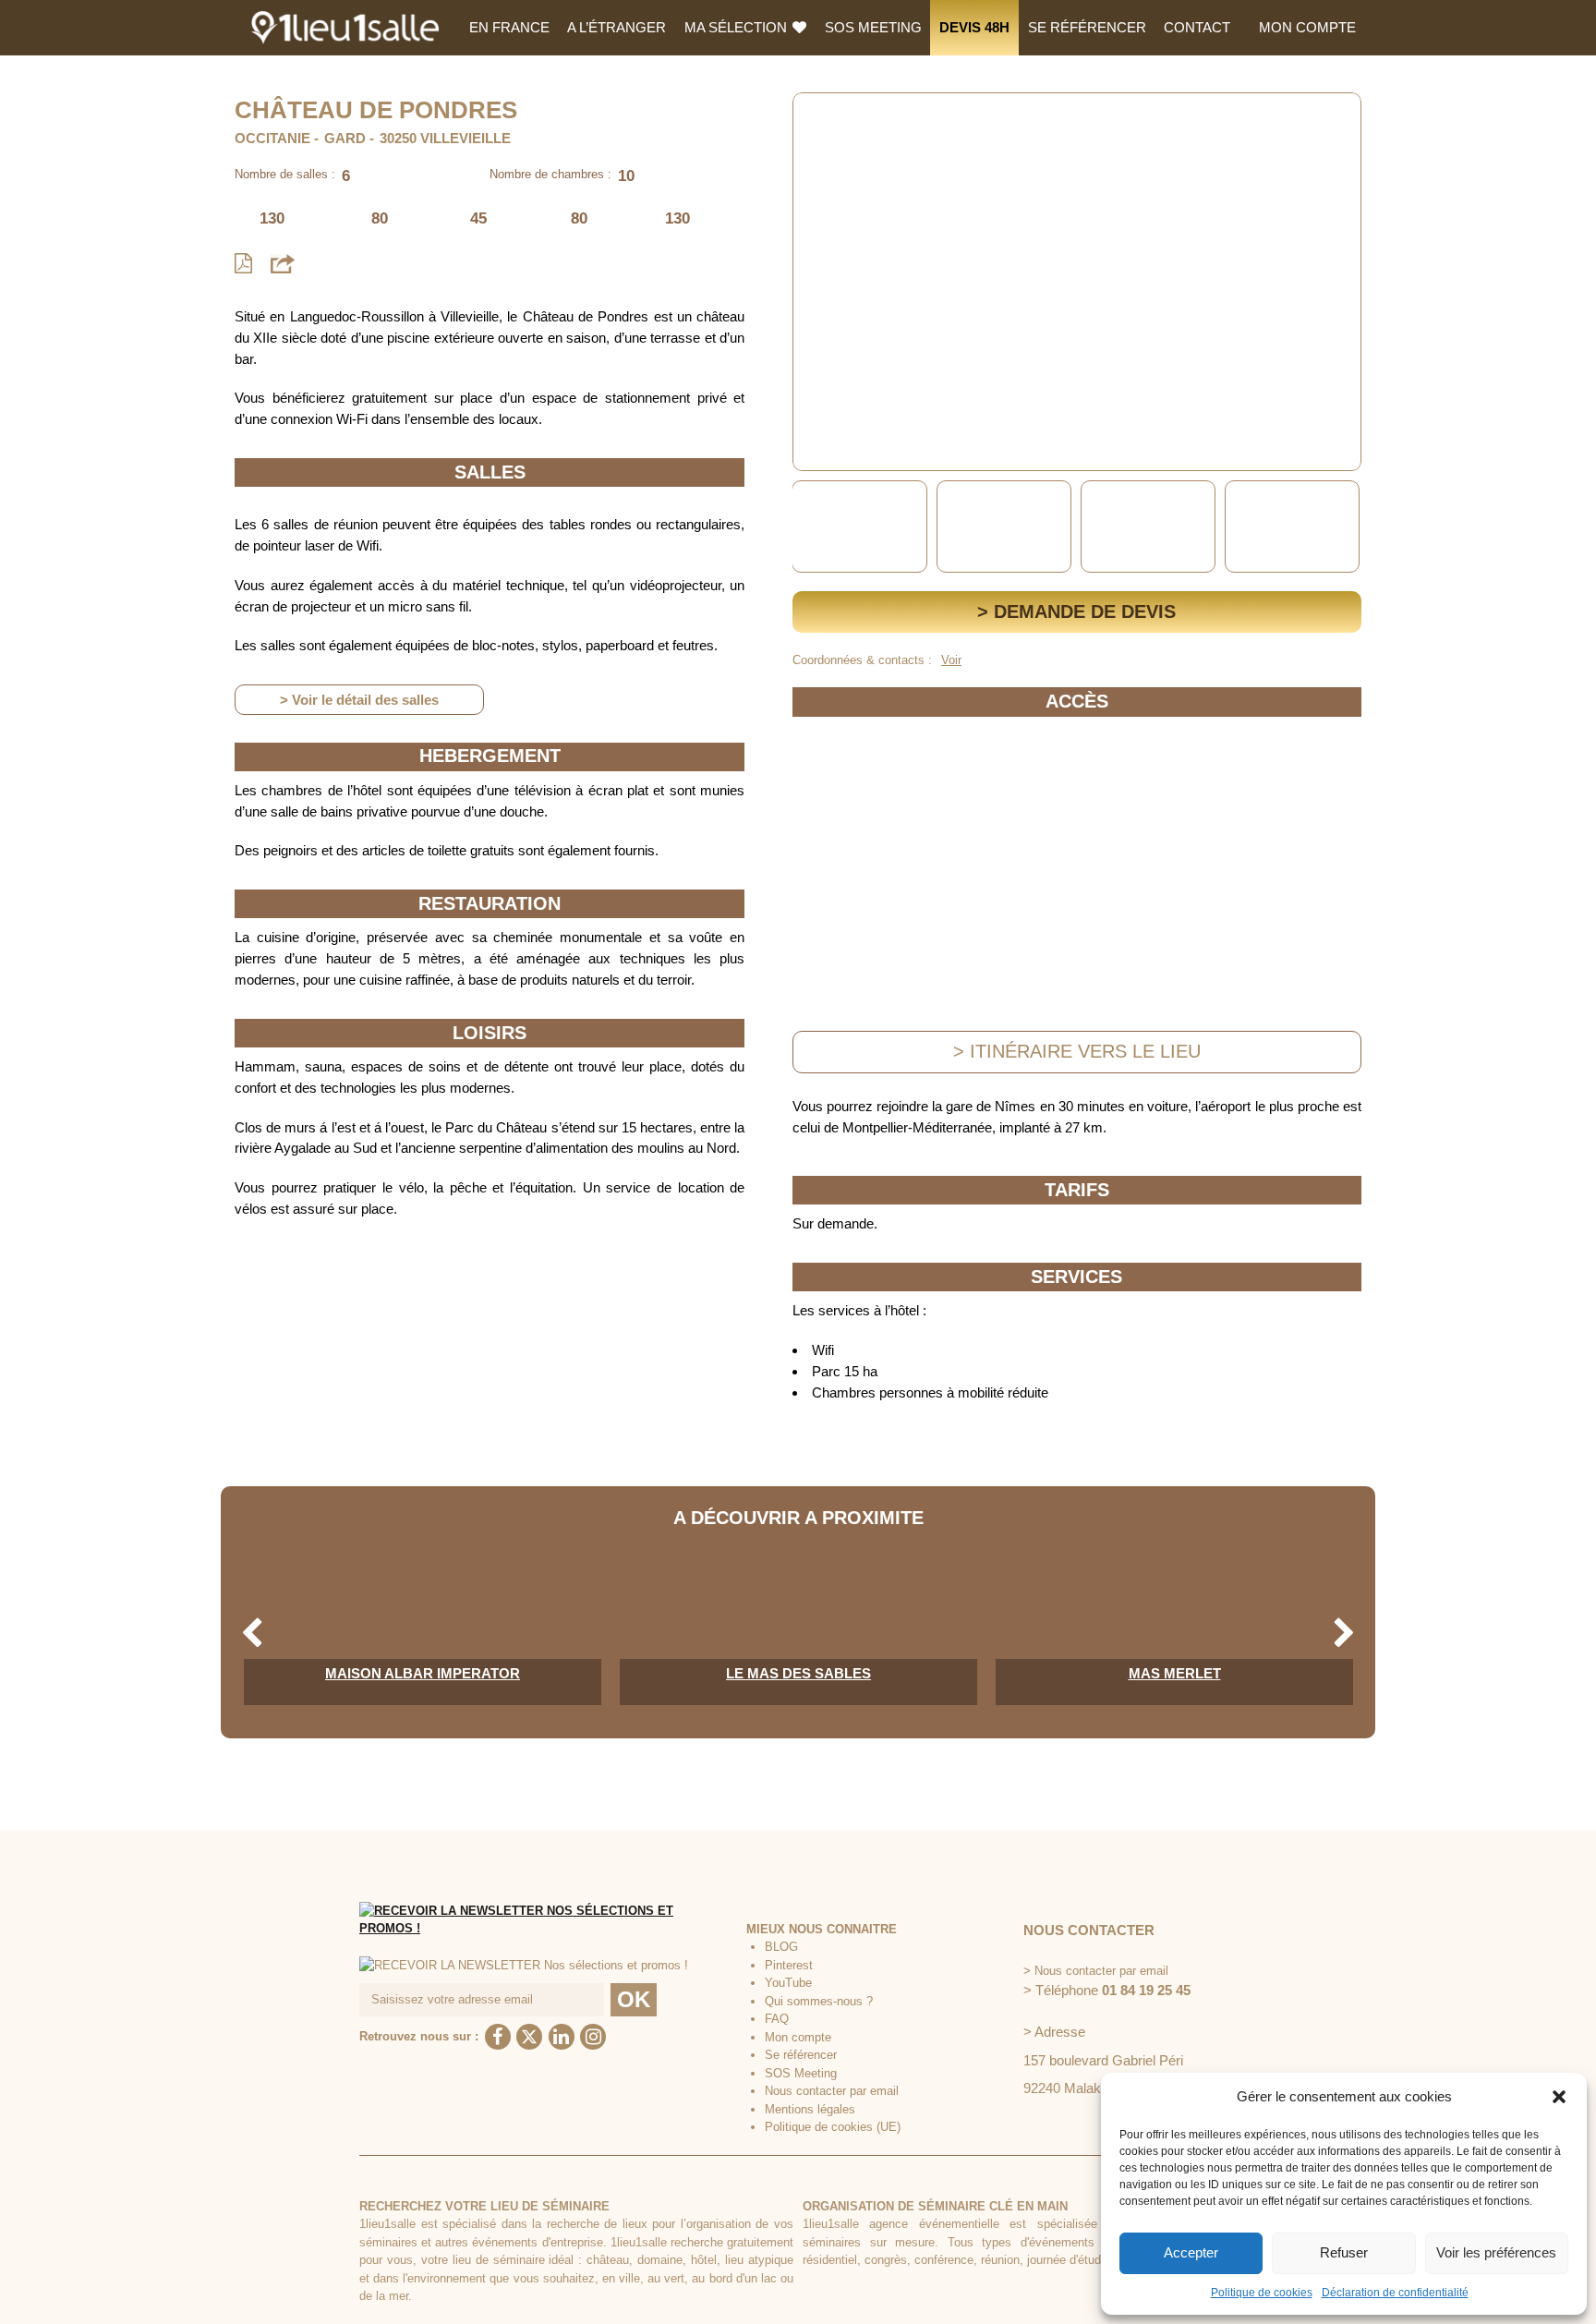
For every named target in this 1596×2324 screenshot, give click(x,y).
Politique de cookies (1262, 2293)
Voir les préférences (1496, 2252)
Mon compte (1307, 27)
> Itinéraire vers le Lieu (1077, 1051)
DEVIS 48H (974, 27)
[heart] (821, 120)
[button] (1559, 2097)
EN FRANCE (509, 27)
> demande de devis (1076, 611)
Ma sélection (738, 27)
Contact (1197, 27)
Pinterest (789, 1965)
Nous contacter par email (832, 2091)
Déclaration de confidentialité (1395, 2293)
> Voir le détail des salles (359, 700)
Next (1344, 527)
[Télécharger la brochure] (243, 264)
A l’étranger (617, 27)
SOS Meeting (873, 27)
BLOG (781, 1947)
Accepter (1191, 2252)
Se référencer (1087, 27)
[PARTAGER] (283, 263)
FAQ (777, 2019)
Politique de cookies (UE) (833, 2127)
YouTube (788, 1983)
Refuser (1344, 2252)
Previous (810, 527)
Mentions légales (810, 2109)
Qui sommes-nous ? (819, 2001)
